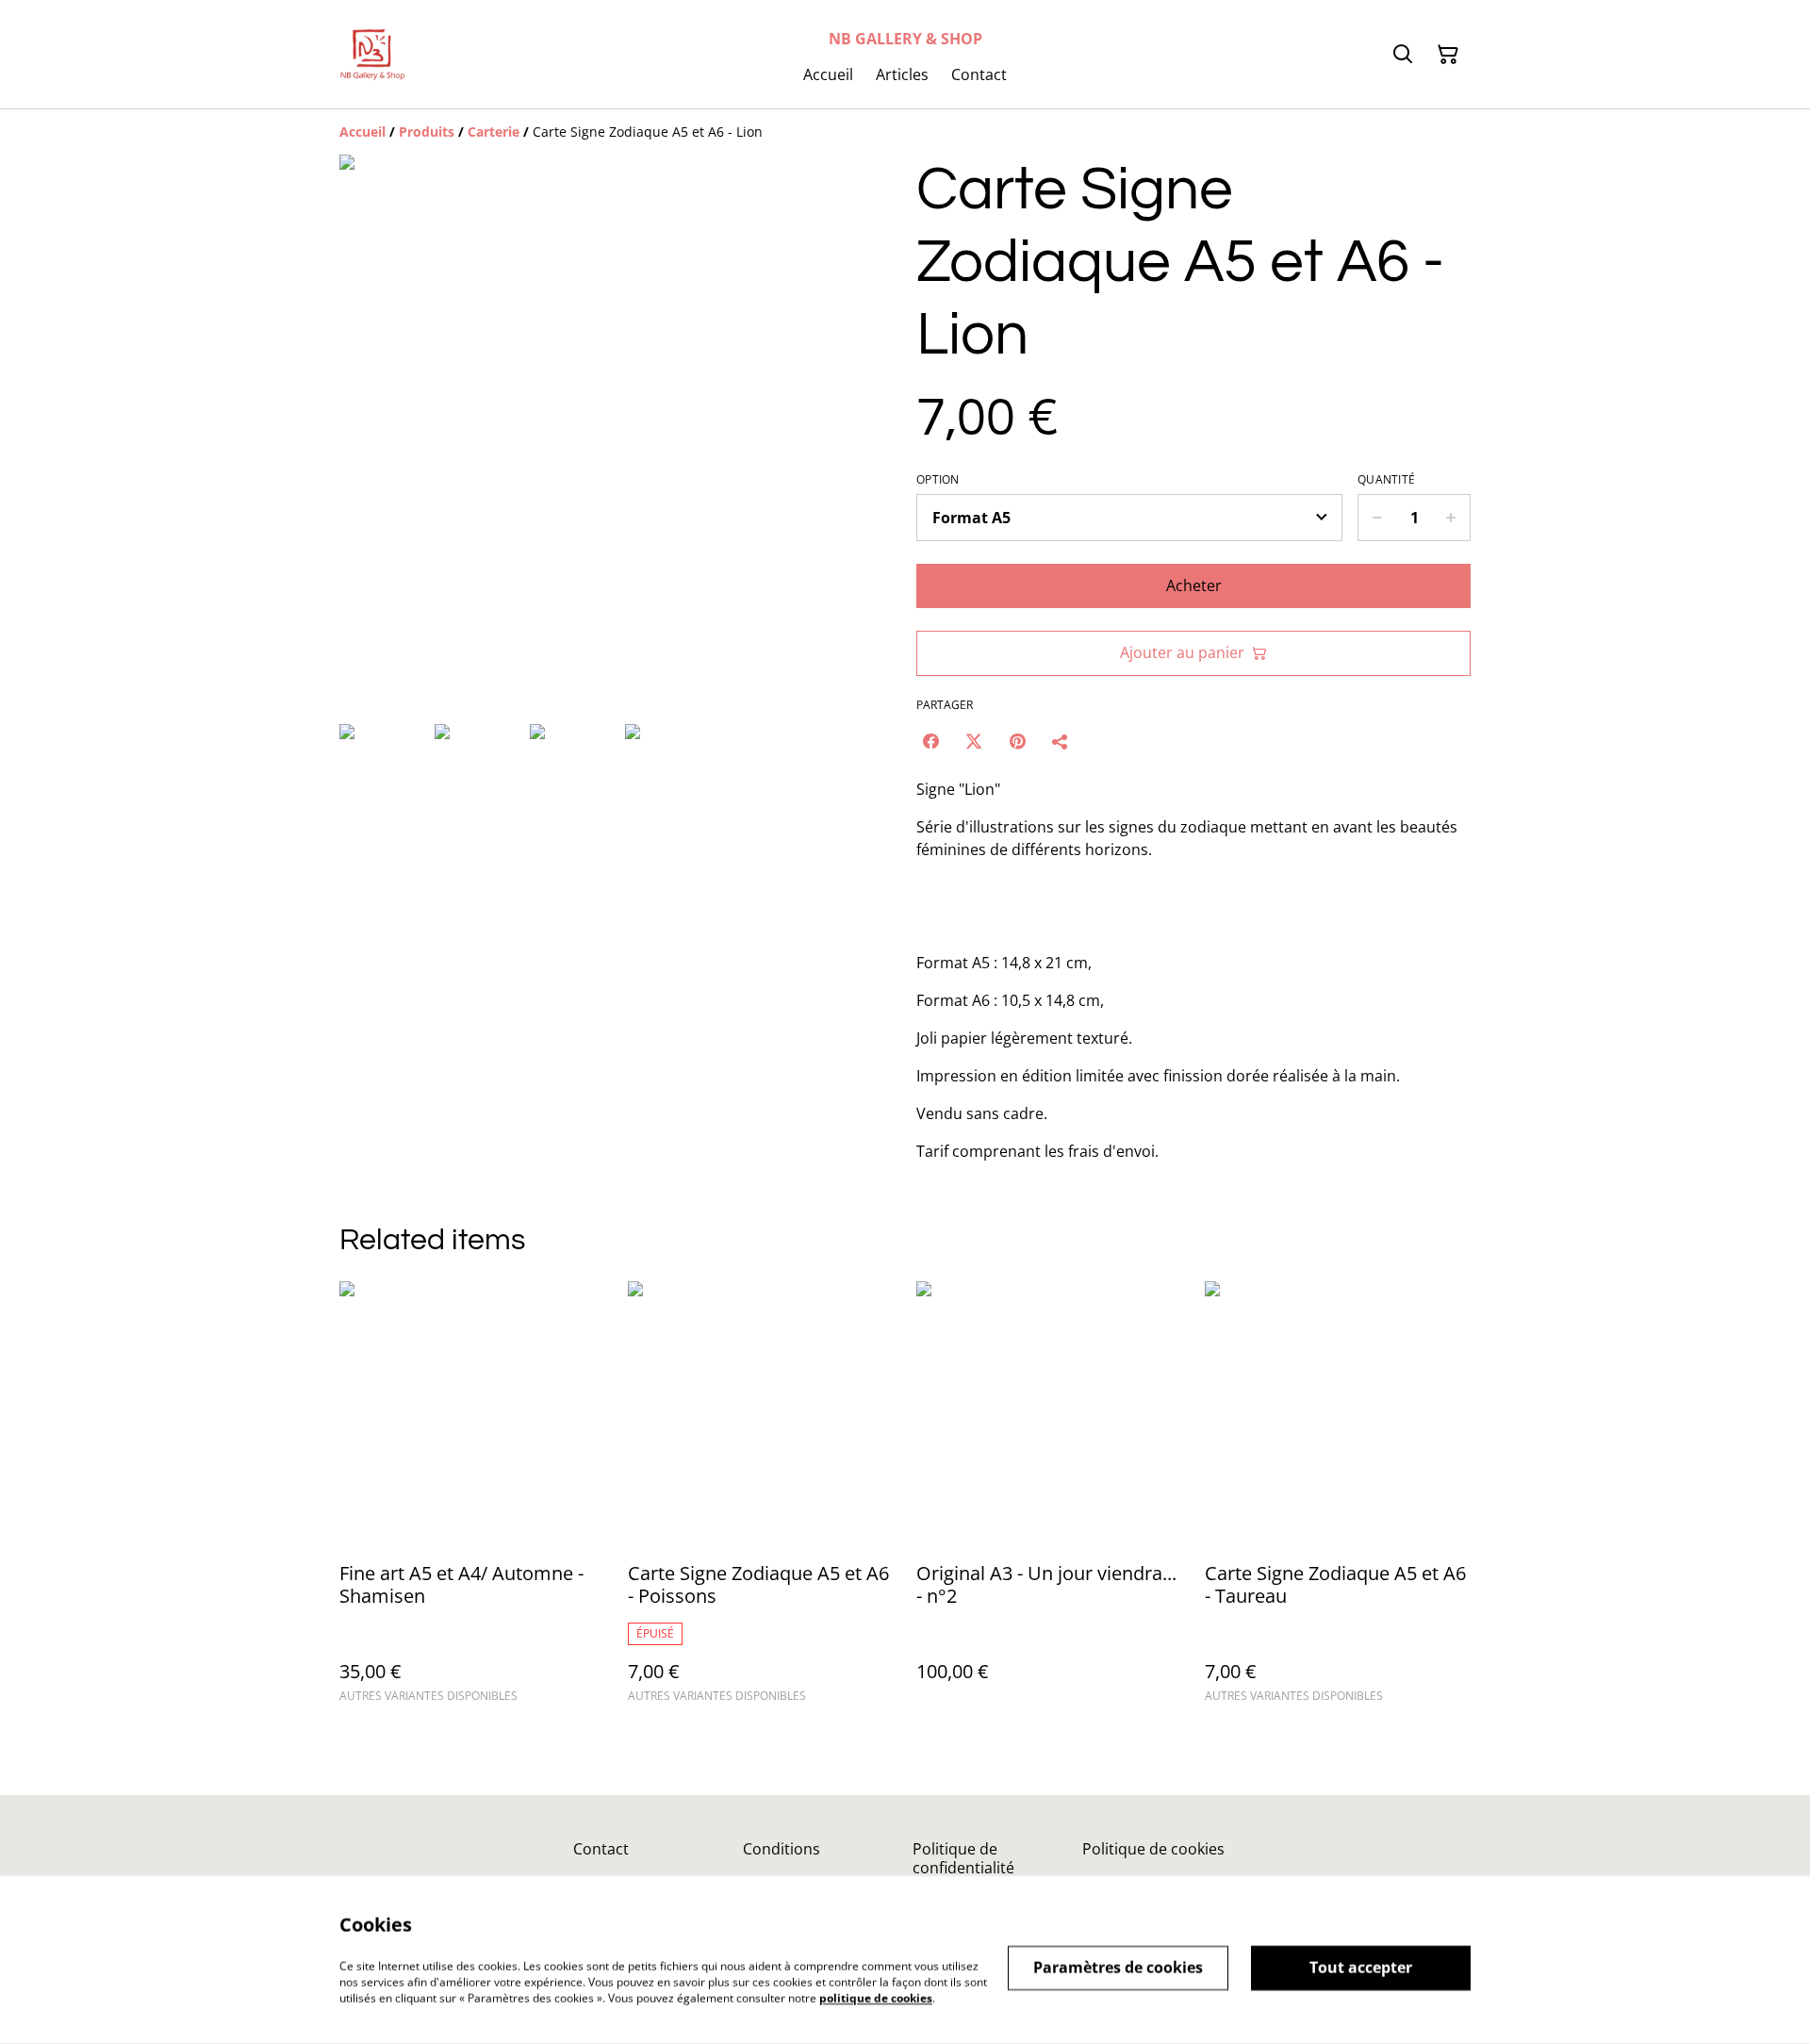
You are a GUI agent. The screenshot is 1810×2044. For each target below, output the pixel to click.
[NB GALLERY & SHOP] (372, 54)
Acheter (1194, 585)
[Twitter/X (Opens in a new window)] (974, 741)
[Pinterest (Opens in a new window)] (1017, 741)
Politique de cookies (1153, 1849)
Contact (601, 1849)
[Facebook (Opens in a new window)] (930, 741)
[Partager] (1061, 741)
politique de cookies (876, 1997)
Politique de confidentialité (963, 1858)
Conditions (782, 1849)
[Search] (1403, 55)
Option (938, 480)
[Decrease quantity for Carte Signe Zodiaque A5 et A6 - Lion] (1377, 518)
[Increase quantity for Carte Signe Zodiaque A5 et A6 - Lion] (1451, 518)
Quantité (1386, 480)
